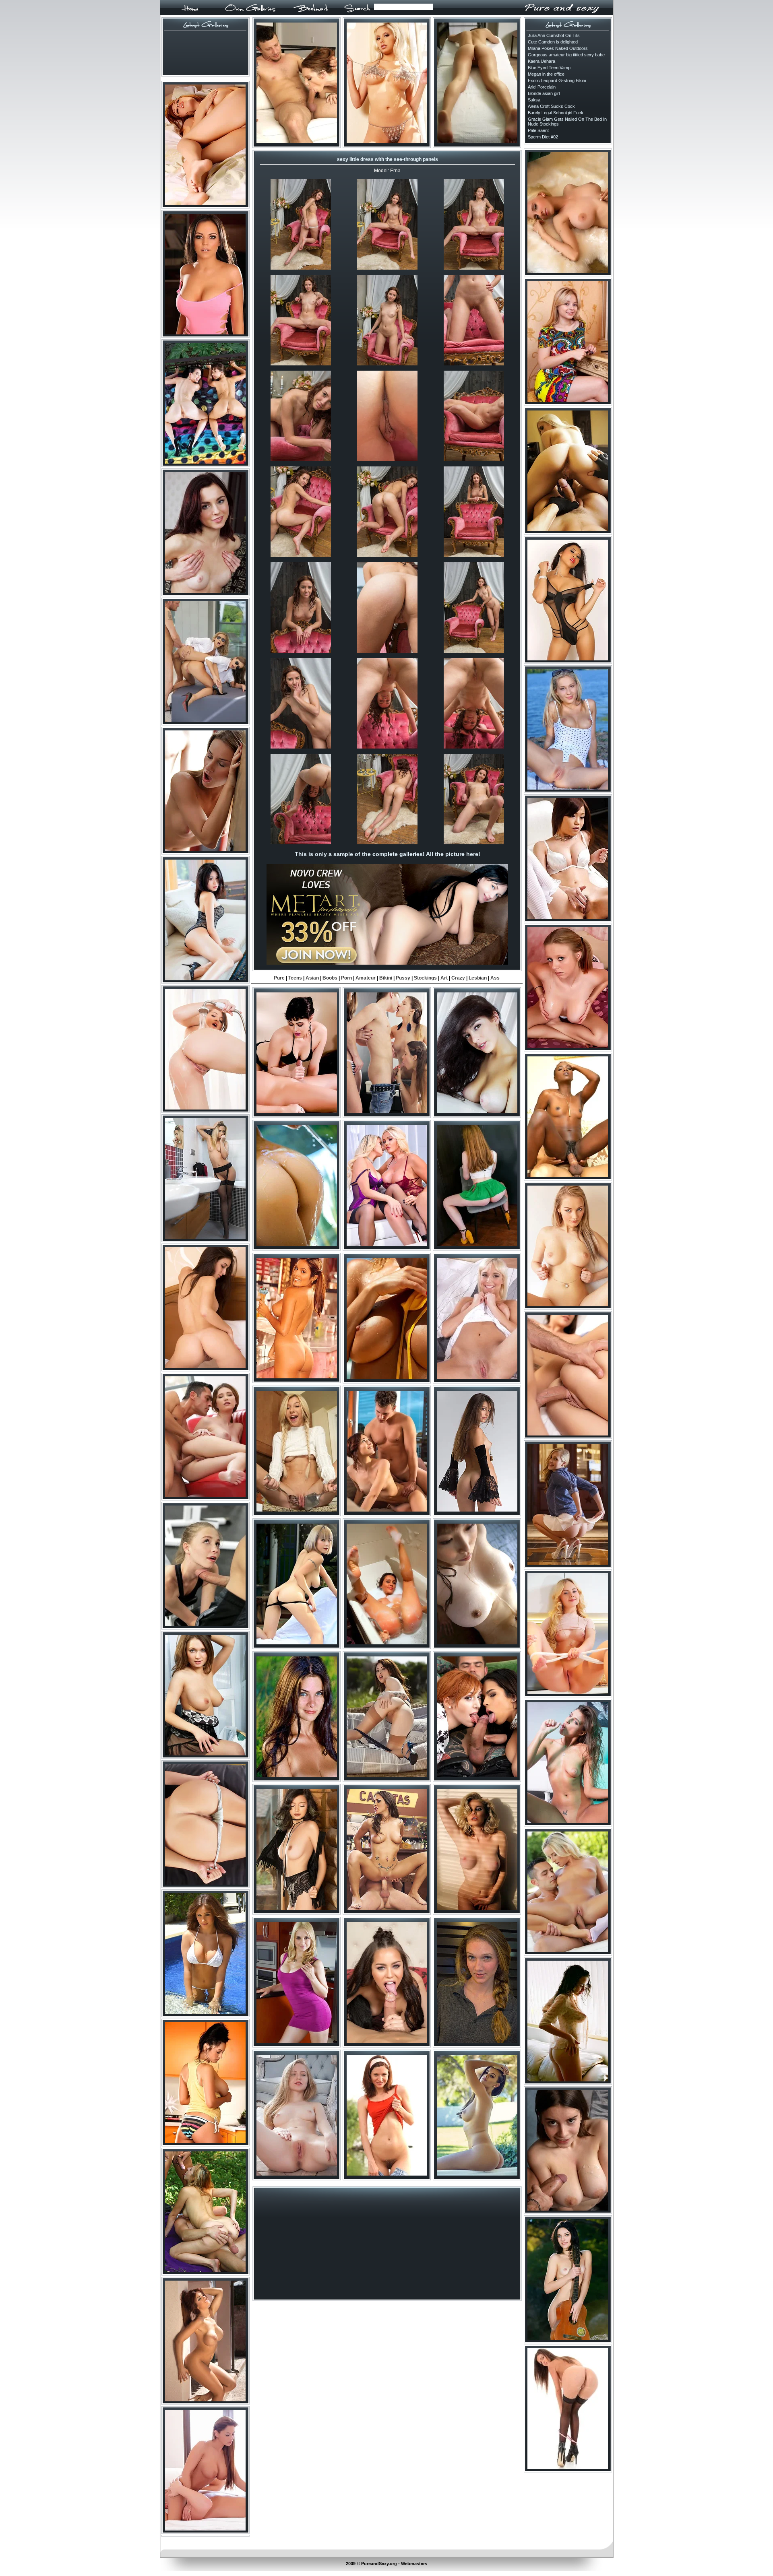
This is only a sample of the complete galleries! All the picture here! (388, 854)
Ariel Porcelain (542, 87)
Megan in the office (546, 74)
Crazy (458, 978)
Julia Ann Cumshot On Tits (554, 35)
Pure (279, 978)
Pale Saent (538, 130)
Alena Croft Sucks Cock (551, 106)
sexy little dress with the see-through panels (388, 159)
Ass (495, 978)
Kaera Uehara (542, 61)
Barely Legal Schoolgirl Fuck (556, 113)
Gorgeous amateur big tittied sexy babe (566, 55)
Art (444, 978)
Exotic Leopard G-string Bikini (557, 80)
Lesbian (478, 978)
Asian (312, 978)
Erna (395, 171)
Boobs (330, 978)
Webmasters (414, 2564)
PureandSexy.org (379, 2564)
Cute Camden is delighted (553, 42)
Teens (295, 978)
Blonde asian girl (544, 93)
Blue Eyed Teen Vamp (549, 68)
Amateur (366, 978)
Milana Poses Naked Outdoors (558, 48)
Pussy (403, 978)
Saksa (534, 100)
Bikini (386, 978)
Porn (346, 978)
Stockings (425, 978)
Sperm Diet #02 (543, 137)
